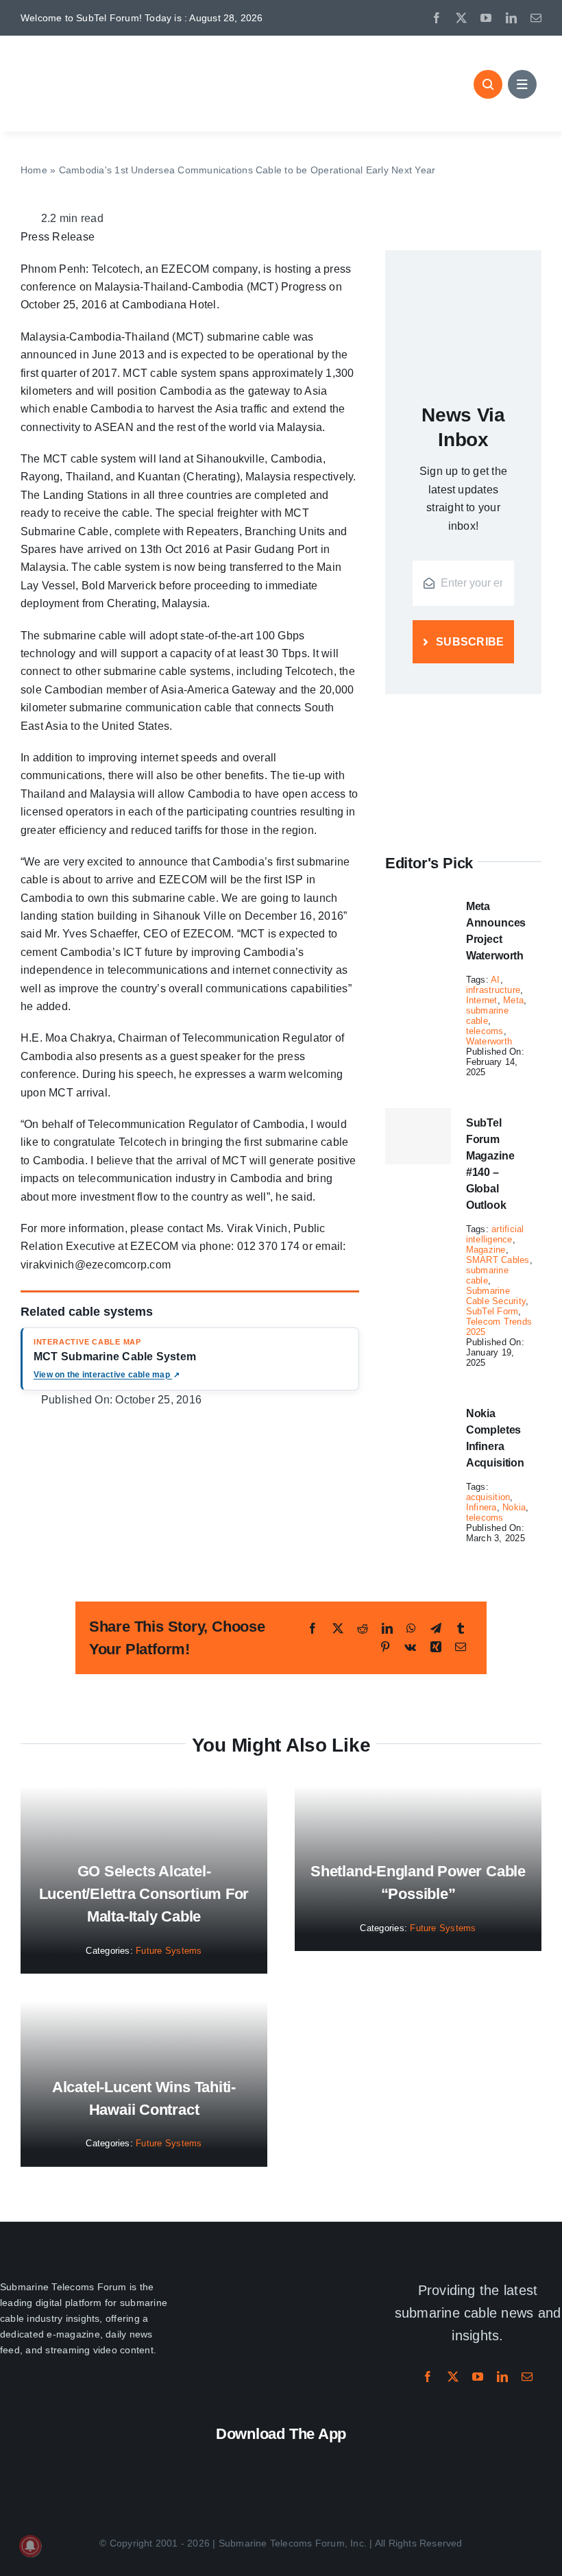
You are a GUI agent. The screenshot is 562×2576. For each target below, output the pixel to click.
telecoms (485, 1031)
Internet (482, 1000)
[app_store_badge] (207, 2461)
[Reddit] (363, 1629)
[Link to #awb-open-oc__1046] (488, 84)
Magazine (486, 1250)
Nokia (514, 1507)
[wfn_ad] (463, 713)
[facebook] (437, 18)
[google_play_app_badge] (355, 2461)
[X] (338, 1629)
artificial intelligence (495, 1234)
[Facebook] (313, 1629)
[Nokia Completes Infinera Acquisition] (418, 1407)
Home (34, 170)
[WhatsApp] (411, 1629)
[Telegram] (436, 1629)
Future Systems (169, 1951)
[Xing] (436, 1647)
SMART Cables (498, 1260)
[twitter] (461, 18)
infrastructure (493, 990)
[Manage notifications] (30, 2546)
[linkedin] (511, 18)
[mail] (536, 18)
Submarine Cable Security (496, 1296)
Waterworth (489, 1041)
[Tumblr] (461, 1629)
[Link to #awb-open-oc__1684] (522, 84)
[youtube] (486, 18)
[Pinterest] (385, 1647)
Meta (513, 1000)
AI (495, 980)
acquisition (488, 1497)
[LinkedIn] (387, 1629)
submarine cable (487, 1016)
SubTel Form (492, 1311)
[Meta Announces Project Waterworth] (418, 900)
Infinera (481, 1507)
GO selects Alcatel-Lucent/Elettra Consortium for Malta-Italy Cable (144, 1894)
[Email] (461, 1647)
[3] (281, 2282)
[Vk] (410, 1647)
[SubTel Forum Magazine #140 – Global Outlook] (418, 1136)
